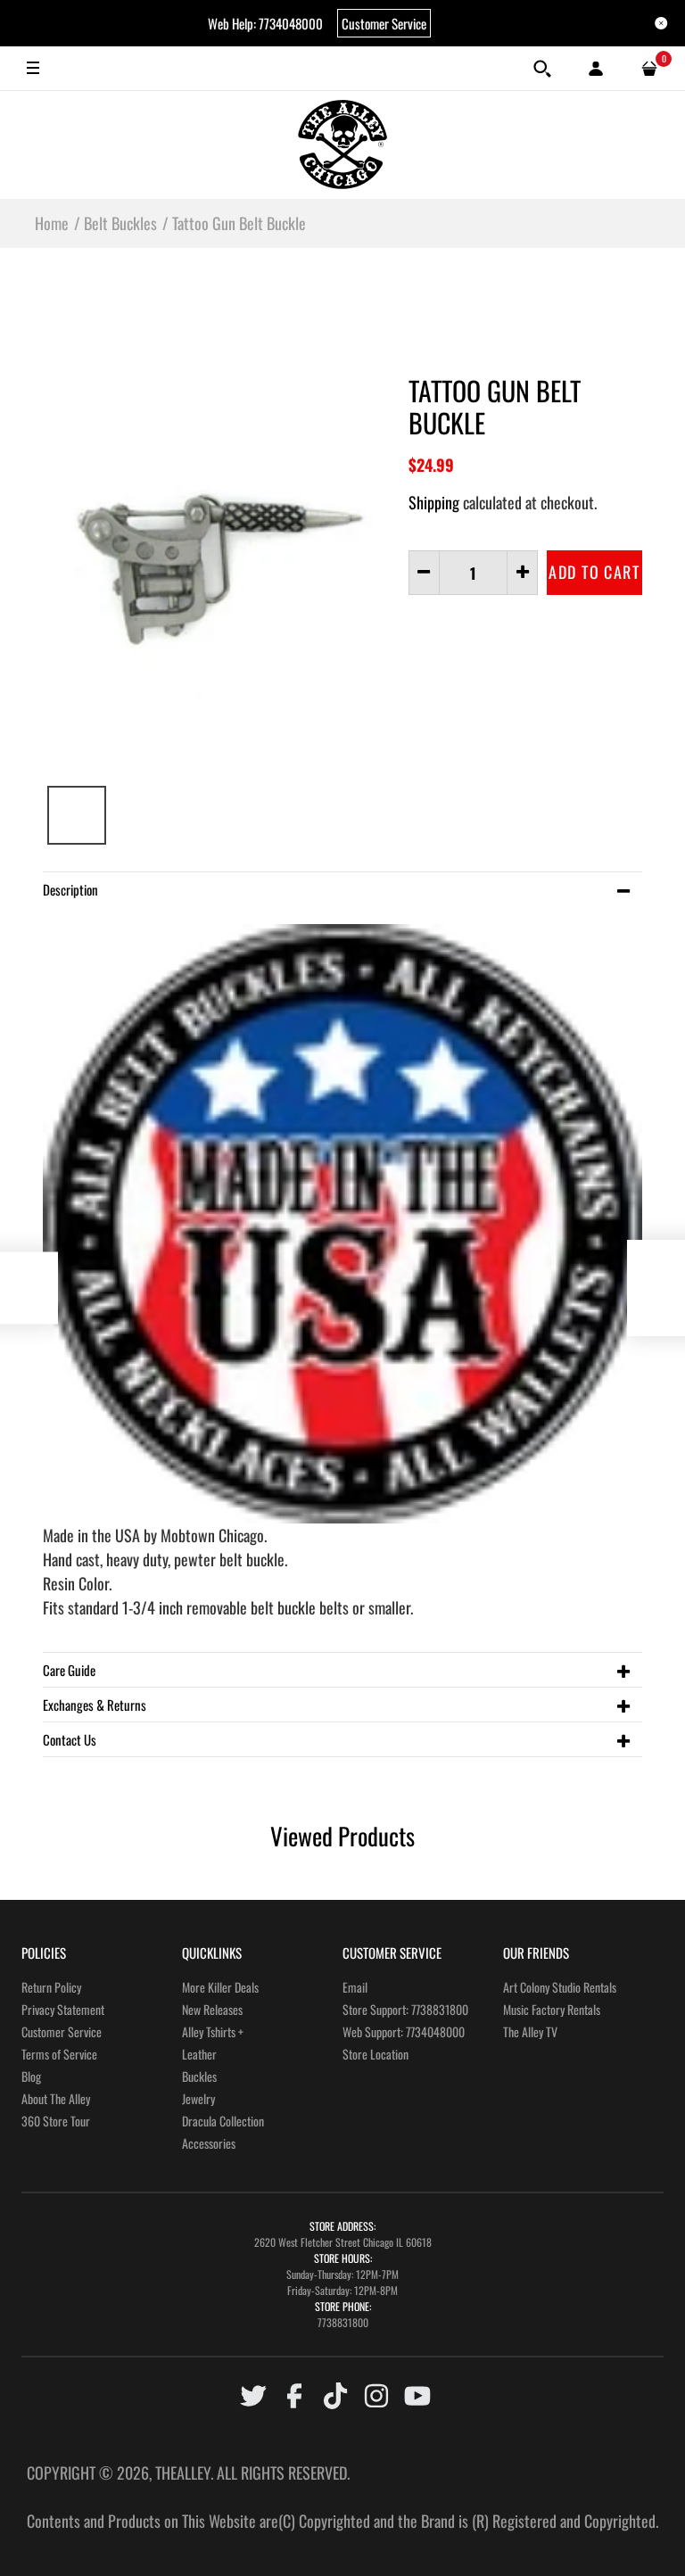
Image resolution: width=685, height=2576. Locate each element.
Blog (31, 2076)
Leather (199, 2054)
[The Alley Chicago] (342, 144)
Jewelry (198, 2098)
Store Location (376, 2054)
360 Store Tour (56, 2121)
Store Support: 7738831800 (405, 2009)
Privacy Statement (63, 2009)
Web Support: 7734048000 (404, 2031)
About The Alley (56, 2098)
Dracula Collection (223, 2121)
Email (355, 1987)
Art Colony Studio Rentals (560, 1987)
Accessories (209, 2143)
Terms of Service (59, 2054)
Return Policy (51, 1987)
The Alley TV (530, 2031)
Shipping (434, 502)
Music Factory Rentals (552, 2009)
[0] (649, 69)
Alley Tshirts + (213, 2031)
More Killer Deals (220, 1987)
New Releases (212, 2009)
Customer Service (384, 23)
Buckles (199, 2076)
